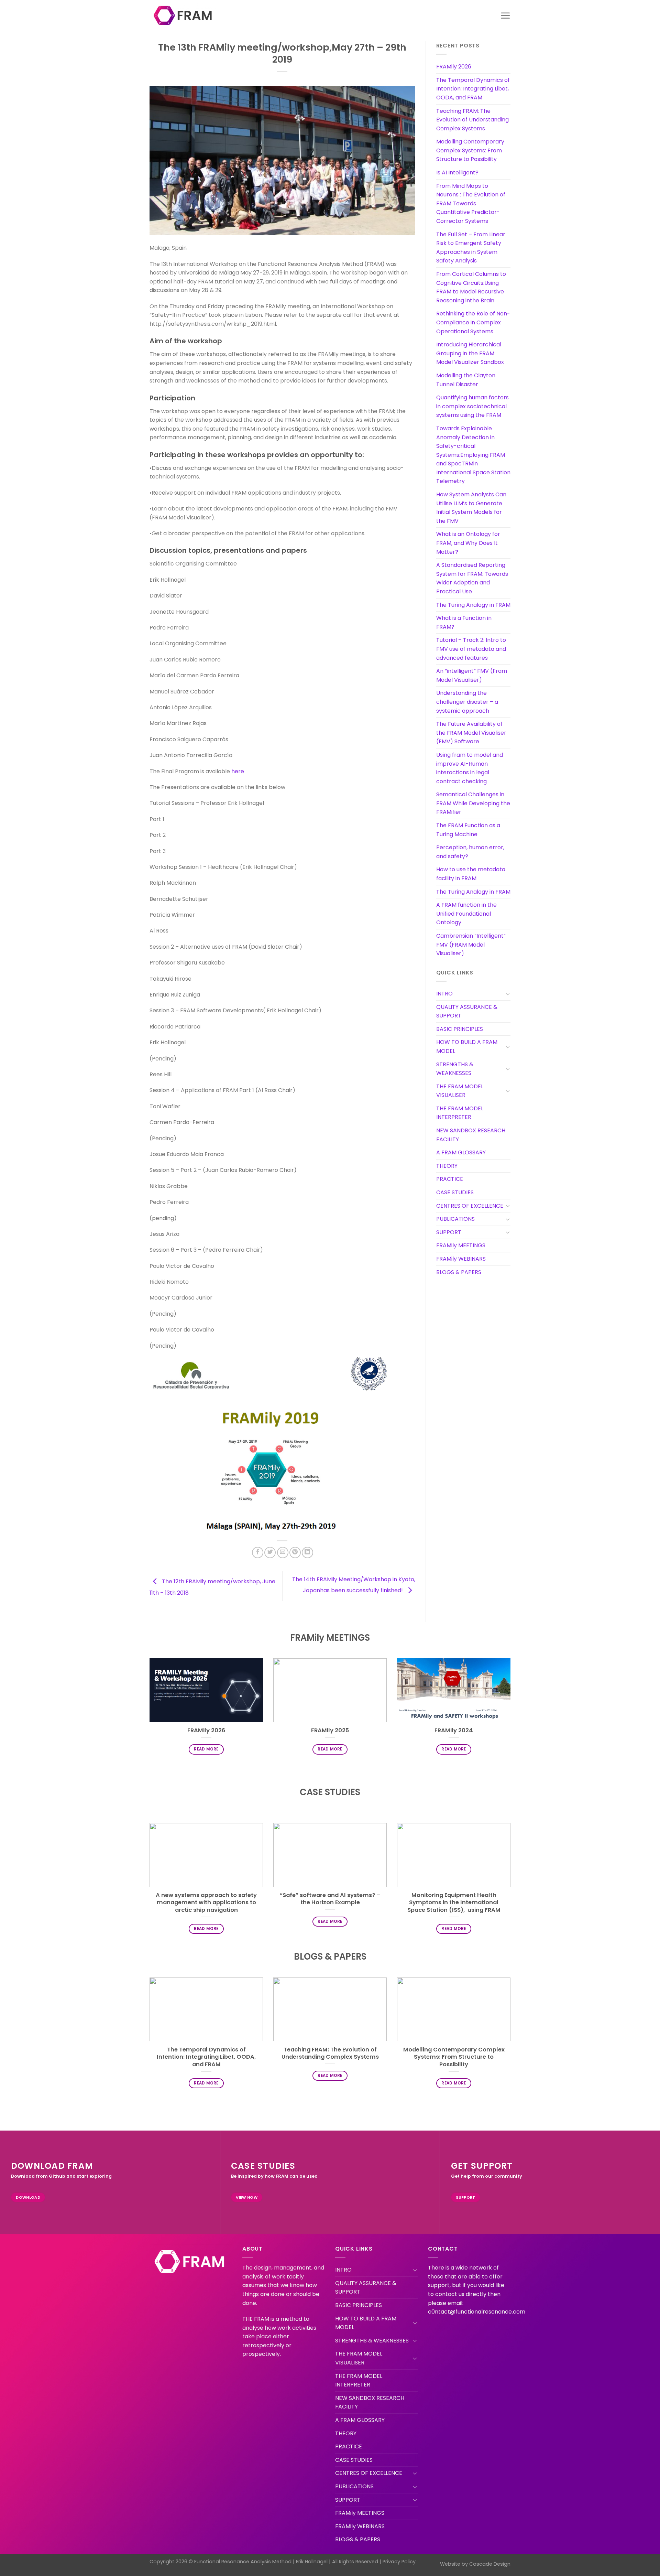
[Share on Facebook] (258, 1553)
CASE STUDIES (455, 1192)
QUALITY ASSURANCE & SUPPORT (467, 1011)
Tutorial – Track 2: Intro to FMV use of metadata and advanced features (471, 649)
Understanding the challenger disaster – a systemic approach (467, 702)
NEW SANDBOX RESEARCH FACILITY (471, 1135)
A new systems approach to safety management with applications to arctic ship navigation (206, 1903)
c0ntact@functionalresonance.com (477, 2312)
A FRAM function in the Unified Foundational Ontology (466, 914)
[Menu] (505, 15)
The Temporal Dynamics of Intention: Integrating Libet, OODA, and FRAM (473, 89)
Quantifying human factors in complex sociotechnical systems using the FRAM (472, 406)
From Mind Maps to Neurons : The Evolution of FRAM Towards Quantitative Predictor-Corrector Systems (471, 203)
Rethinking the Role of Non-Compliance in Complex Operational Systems (473, 322)
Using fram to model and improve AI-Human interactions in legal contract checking (470, 768)
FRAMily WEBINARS (461, 1259)
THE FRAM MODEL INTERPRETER (460, 1113)
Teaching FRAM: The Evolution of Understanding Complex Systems (472, 120)
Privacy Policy (399, 2562)
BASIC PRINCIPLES (460, 1029)
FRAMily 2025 (330, 1731)
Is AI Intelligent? (457, 173)
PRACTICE (450, 1179)
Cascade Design (490, 2564)
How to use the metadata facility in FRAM (471, 874)
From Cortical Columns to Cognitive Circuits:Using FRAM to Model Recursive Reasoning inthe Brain (471, 287)
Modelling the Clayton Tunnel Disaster (466, 380)
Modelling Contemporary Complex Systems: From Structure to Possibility (470, 150)
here (238, 771)
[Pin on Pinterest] (295, 1553)
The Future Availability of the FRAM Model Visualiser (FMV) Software (471, 733)
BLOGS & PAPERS (459, 1272)
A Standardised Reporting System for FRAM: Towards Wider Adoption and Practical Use (472, 578)
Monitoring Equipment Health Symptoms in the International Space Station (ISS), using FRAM (454, 1903)
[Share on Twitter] (270, 1553)
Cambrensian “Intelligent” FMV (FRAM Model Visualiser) (471, 945)
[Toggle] (508, 994)
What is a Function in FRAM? (464, 622)
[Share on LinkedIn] (307, 1553)
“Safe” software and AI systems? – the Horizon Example (330, 1899)
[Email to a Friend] (283, 1553)
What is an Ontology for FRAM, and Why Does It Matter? (468, 543)
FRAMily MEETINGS (461, 1245)
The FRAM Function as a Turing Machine (468, 830)
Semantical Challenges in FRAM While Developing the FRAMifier (473, 803)
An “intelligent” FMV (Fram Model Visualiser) (472, 675)
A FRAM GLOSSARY (461, 1152)
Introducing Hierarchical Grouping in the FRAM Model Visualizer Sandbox (470, 353)
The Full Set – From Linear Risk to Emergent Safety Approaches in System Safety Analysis (471, 248)
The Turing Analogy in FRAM (473, 605)
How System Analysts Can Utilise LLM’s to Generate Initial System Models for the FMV (471, 508)
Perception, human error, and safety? (470, 852)
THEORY (447, 1166)
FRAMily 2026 (454, 67)
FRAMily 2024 (454, 1731)
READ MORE (206, 1749)
